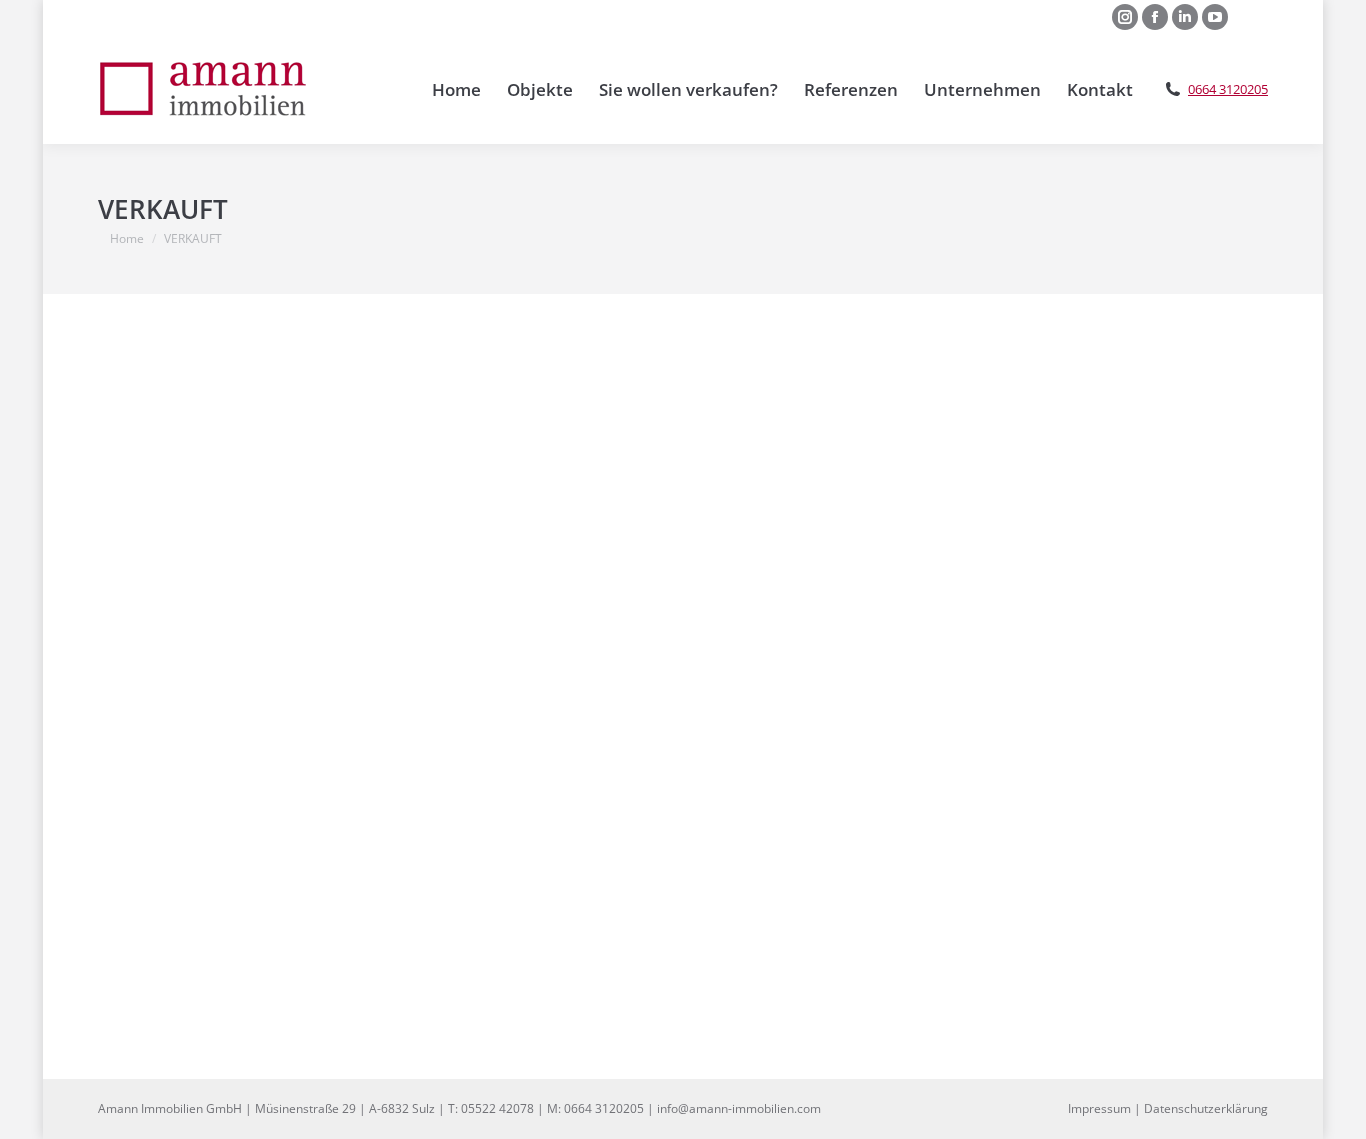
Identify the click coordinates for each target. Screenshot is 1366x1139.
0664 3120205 (1228, 89)
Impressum (1099, 1108)
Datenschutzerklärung (1206, 1108)
